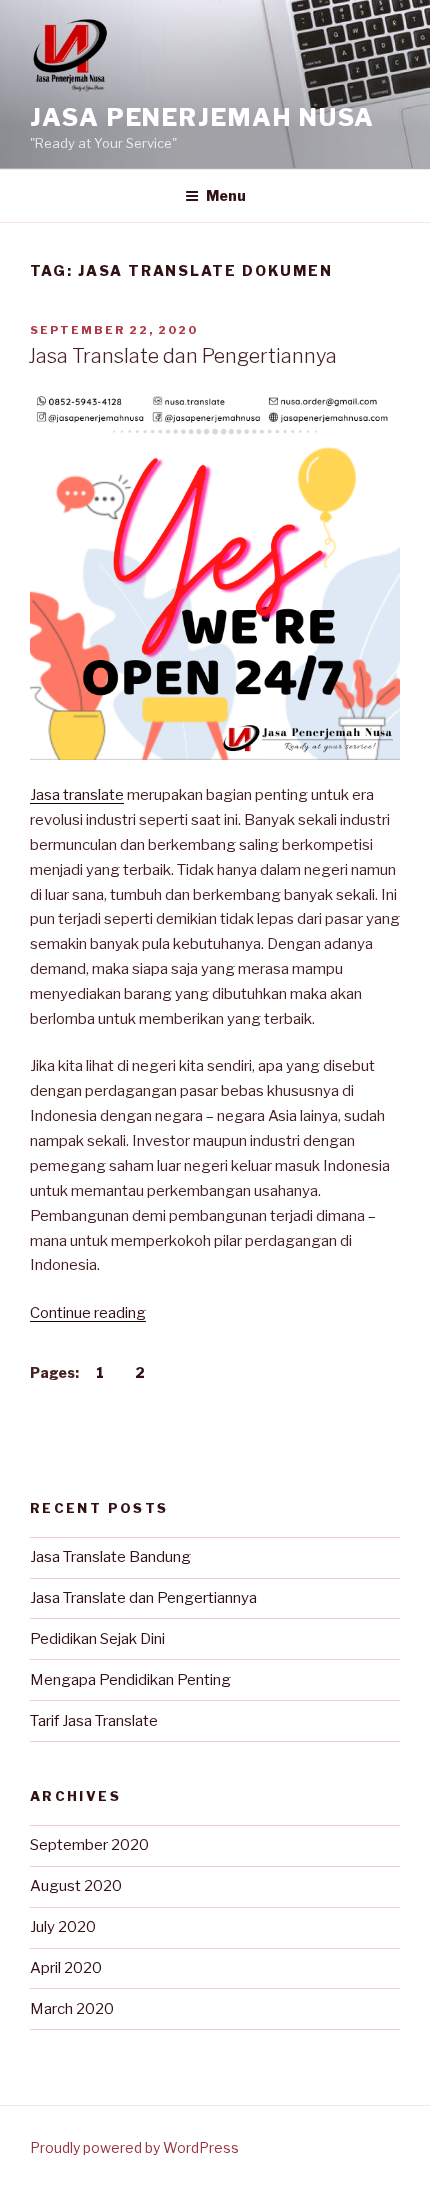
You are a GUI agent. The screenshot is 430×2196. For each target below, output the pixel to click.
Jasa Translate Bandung (110, 1557)
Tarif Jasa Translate (94, 1721)
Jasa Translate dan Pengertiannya (182, 356)
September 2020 (89, 1845)
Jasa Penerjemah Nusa (202, 117)
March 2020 (72, 2009)
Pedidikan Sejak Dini (97, 1639)
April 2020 (66, 1968)
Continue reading (88, 1313)
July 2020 (63, 1927)
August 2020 (76, 1886)
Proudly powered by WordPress (134, 2147)
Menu (226, 195)
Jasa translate (77, 795)
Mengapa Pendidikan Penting (130, 1680)
